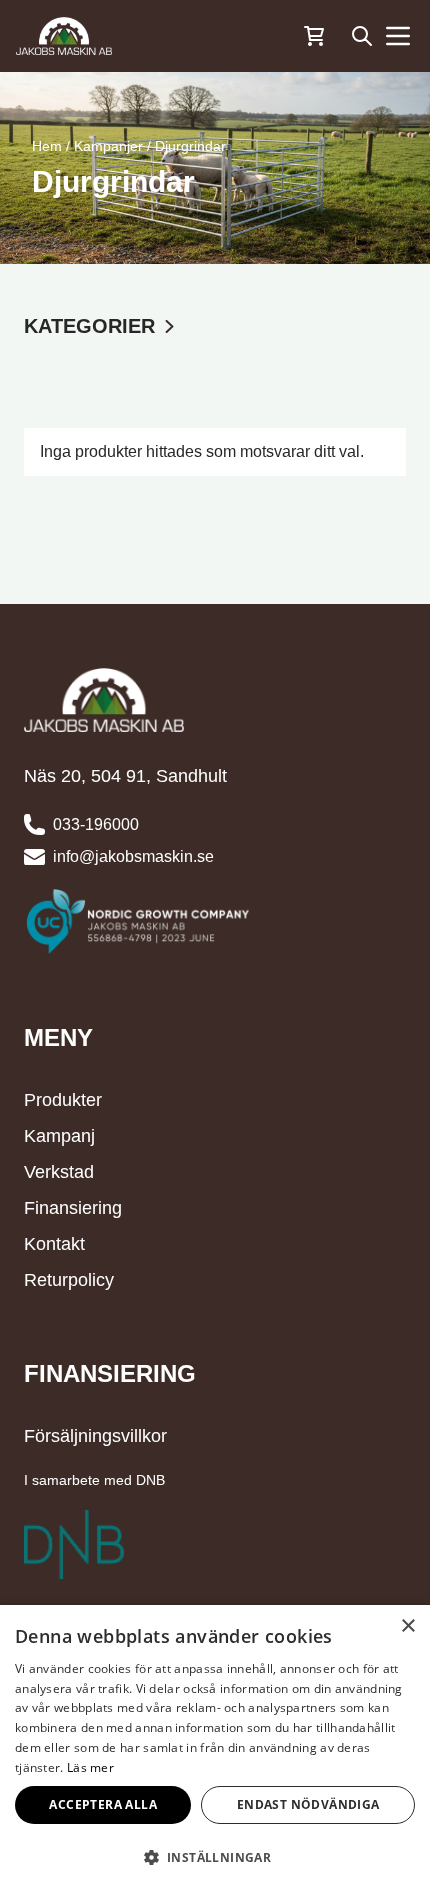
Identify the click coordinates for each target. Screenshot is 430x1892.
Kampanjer (108, 146)
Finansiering (73, 1208)
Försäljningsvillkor (95, 1436)
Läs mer (90, 1767)
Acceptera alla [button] (103, 1804)
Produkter (63, 1100)
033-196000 (96, 824)
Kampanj (59, 1136)
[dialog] (215, 1748)
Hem (47, 146)
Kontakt (54, 1244)
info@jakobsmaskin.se (133, 856)
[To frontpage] (64, 36)
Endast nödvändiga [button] (308, 1804)
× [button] (407, 1626)
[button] (215, 1857)
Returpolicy (69, 1280)
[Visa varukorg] (314, 36)
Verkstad (59, 1172)
